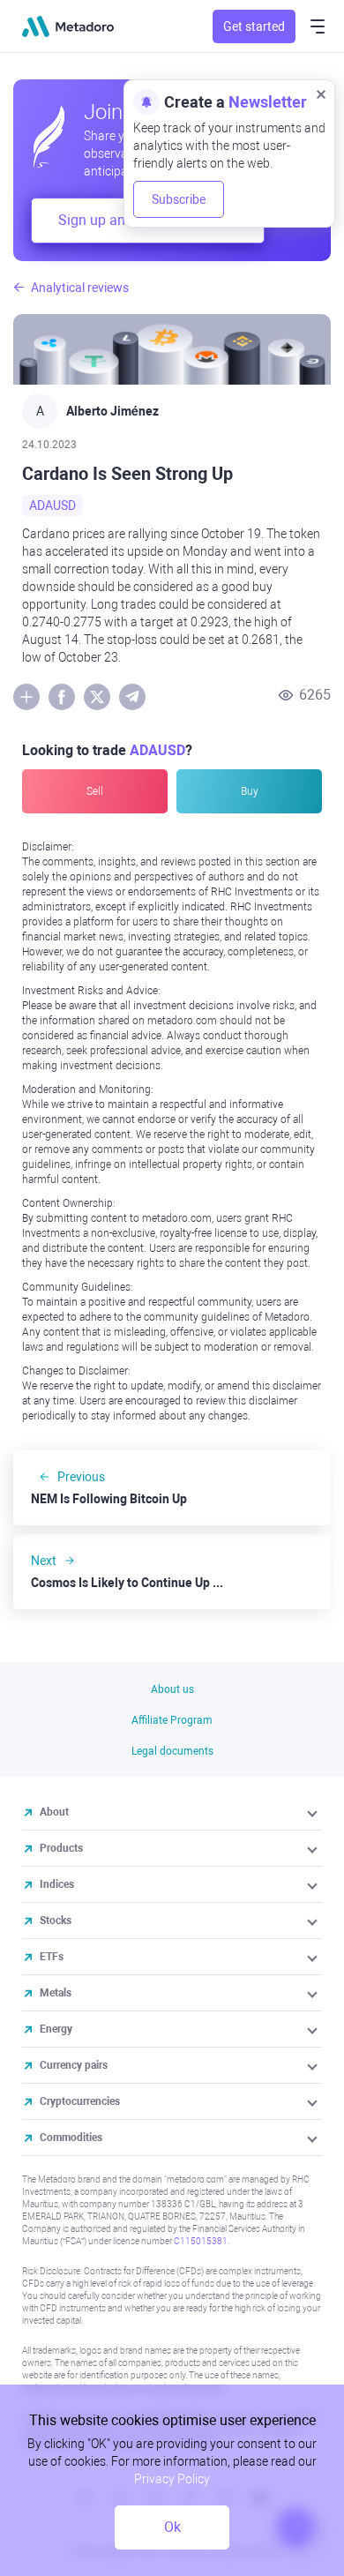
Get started (254, 26)
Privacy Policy (172, 2479)
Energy (56, 2029)
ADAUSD (52, 505)
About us (172, 1689)
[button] (314, 1812)
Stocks (56, 1921)
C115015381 (201, 2241)
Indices (57, 1884)
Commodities (71, 2138)
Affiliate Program (172, 1720)
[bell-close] (321, 94)
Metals (56, 1993)
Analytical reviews (80, 288)
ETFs (52, 1957)
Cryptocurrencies (80, 2101)
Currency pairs (74, 2065)
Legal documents (172, 1751)
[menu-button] (318, 26)
